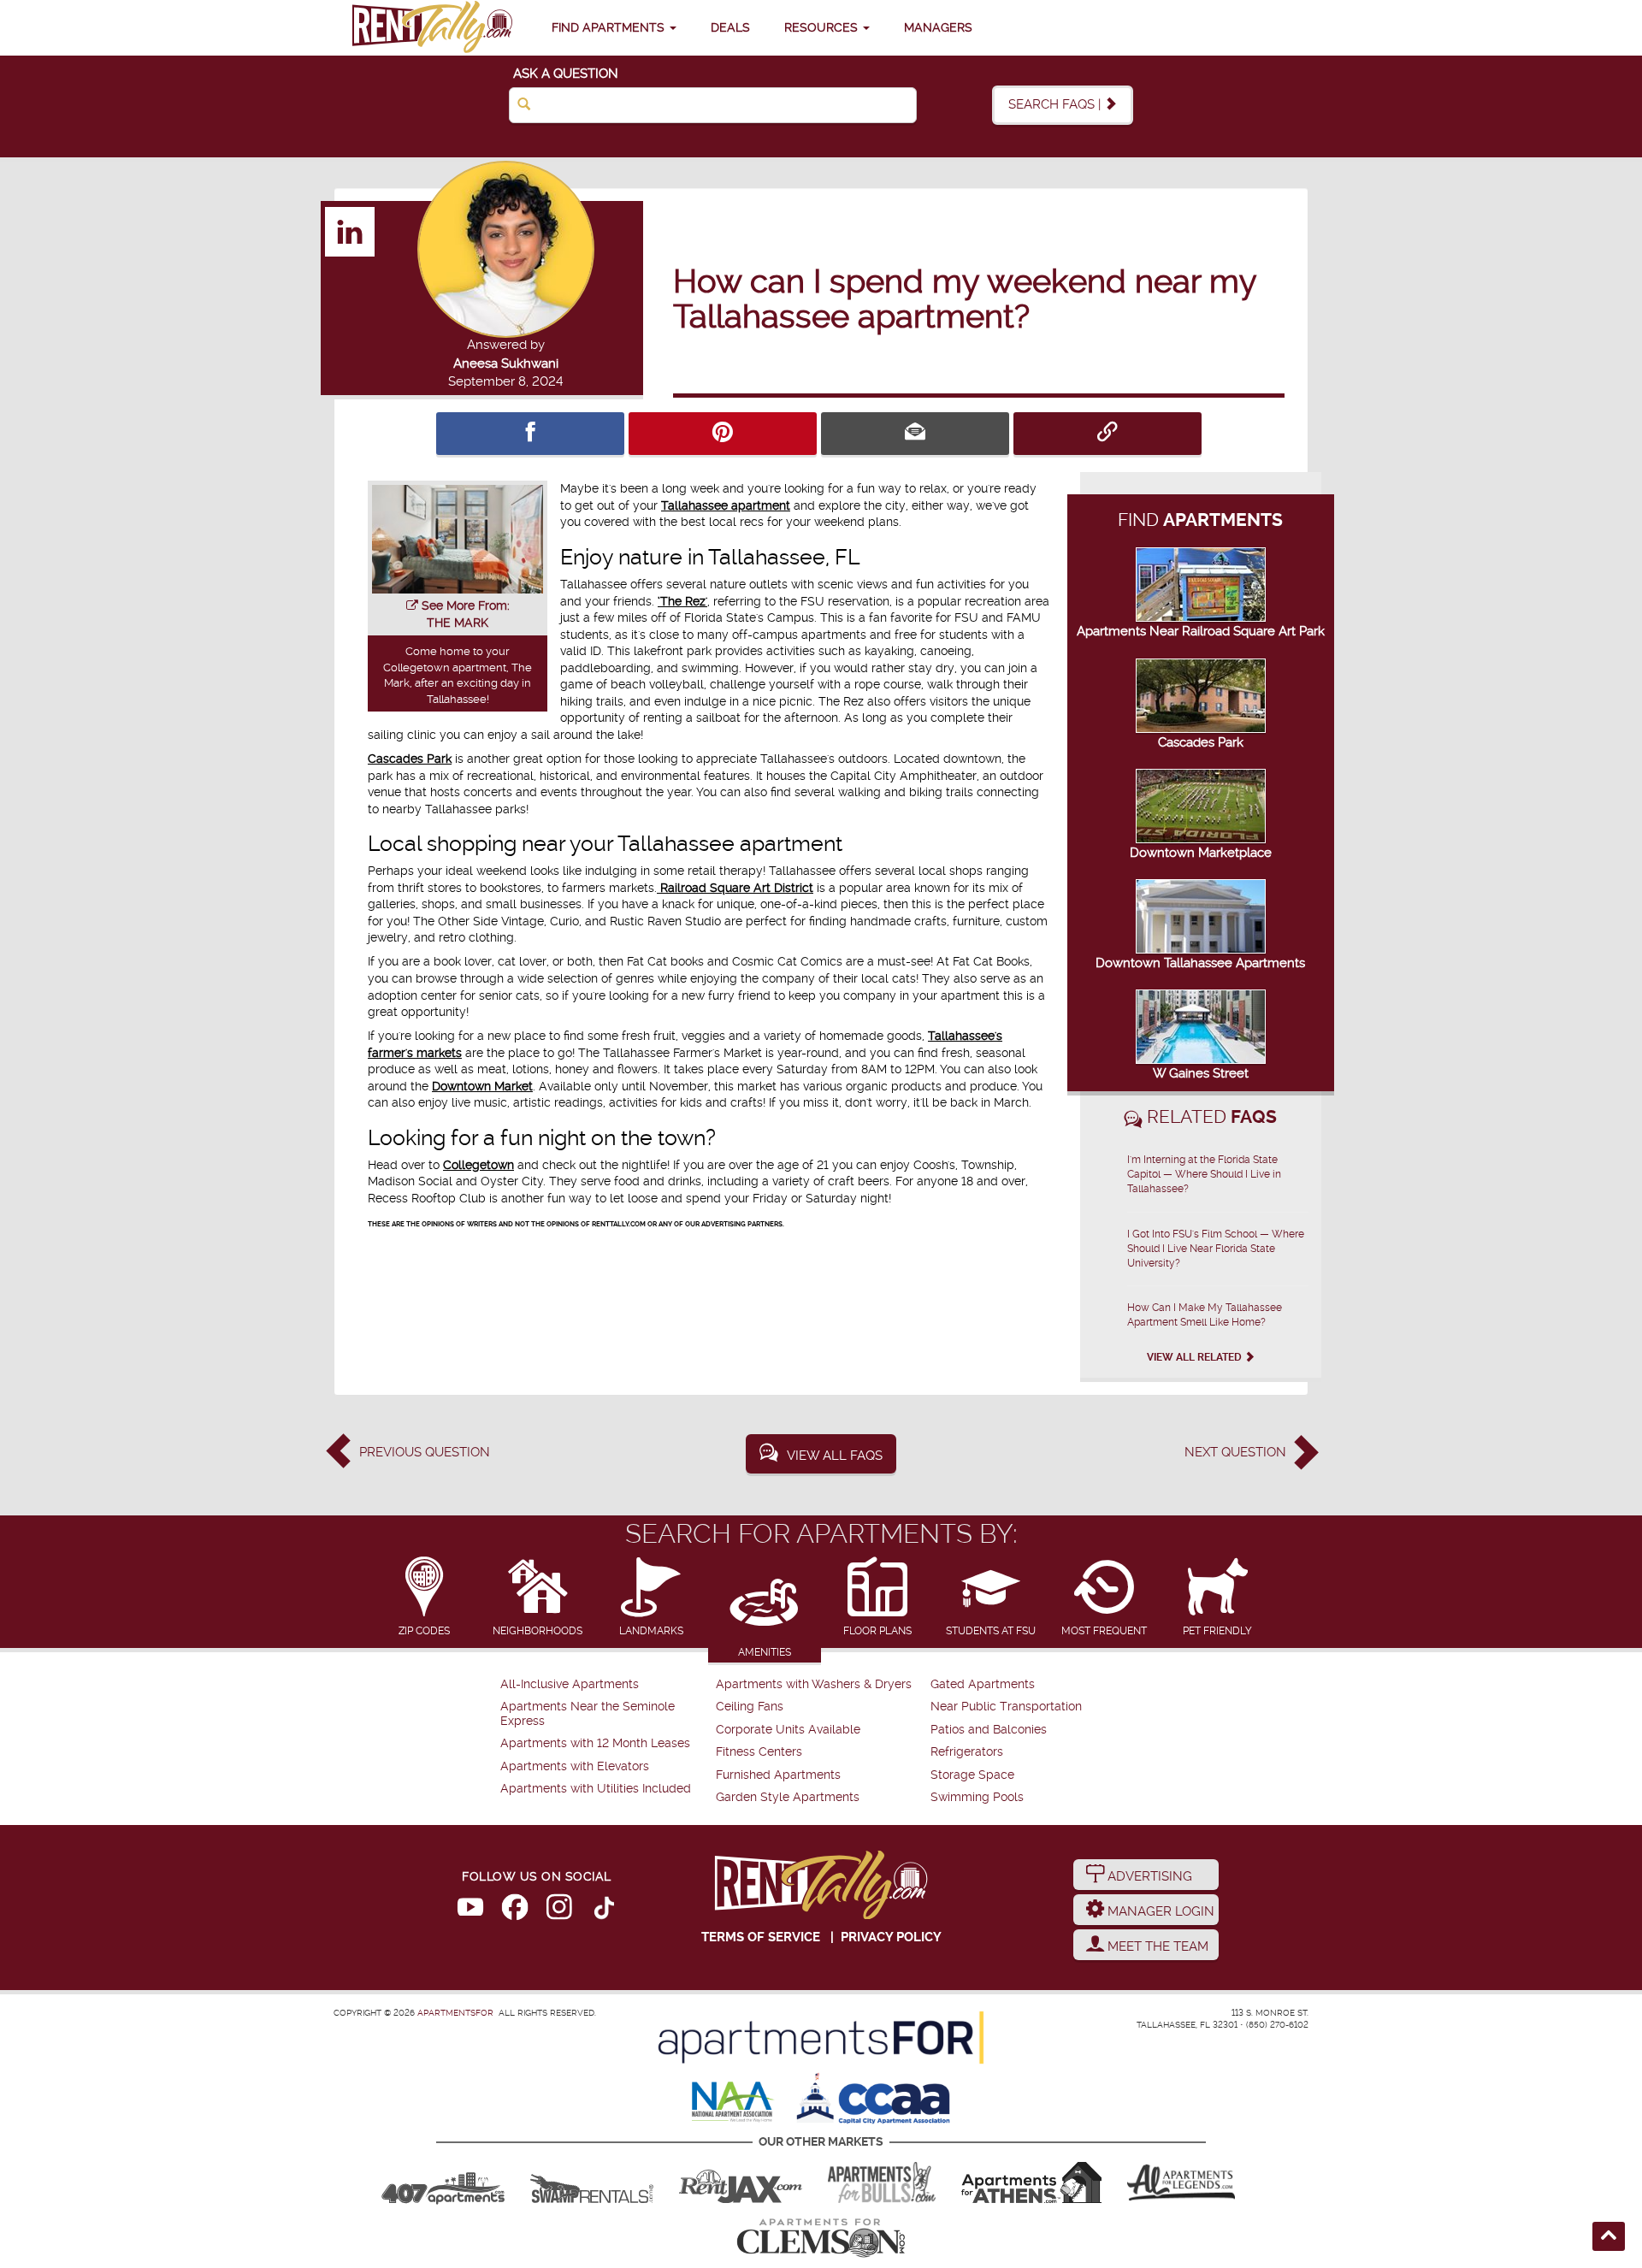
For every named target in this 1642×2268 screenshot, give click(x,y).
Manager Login (1159, 1911)
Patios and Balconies (989, 1730)
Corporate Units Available (788, 1730)
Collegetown (478, 1165)
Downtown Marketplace (1201, 853)
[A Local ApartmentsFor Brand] (821, 2038)
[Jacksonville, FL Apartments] (741, 2182)
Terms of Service (761, 1937)
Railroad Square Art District (735, 888)
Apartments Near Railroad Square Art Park (1201, 631)
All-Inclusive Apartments (570, 1684)
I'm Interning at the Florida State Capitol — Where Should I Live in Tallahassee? (1204, 1174)
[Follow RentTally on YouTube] (470, 1911)
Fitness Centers (759, 1752)
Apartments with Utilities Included (596, 1789)
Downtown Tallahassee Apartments (1200, 963)
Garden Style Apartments (788, 1797)
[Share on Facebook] (530, 434)
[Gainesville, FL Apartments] (592, 2182)
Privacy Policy (891, 1937)
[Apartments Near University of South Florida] (882, 2182)
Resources (823, 27)
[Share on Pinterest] (723, 434)
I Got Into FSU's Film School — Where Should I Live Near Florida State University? (1216, 1249)
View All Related (1196, 1357)
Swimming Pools (977, 1797)
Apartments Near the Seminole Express (588, 1713)
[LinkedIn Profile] (351, 231)
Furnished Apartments (778, 1775)
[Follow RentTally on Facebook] (515, 1911)
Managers (938, 27)
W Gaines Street (1201, 1073)
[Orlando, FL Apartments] (443, 2182)
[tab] (425, 1598)
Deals (730, 27)
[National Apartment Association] (733, 2103)
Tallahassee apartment (726, 505)
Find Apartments (610, 27)
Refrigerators (967, 1752)
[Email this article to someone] (915, 434)
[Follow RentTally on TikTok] (604, 1911)
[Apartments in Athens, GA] (1031, 2182)
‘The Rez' (682, 601)
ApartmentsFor (455, 2013)
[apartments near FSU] (432, 28)
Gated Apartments (983, 1684)
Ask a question (566, 74)
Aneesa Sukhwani (506, 363)
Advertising (1148, 1876)
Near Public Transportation (1006, 1707)
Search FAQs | (1056, 104)
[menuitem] (606, 1685)
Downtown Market (482, 1086)
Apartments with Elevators (575, 1766)
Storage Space (972, 1775)
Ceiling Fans (750, 1707)
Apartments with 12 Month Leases (595, 1743)
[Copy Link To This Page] (1107, 434)
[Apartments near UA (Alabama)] (1181, 2182)
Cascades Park (410, 759)
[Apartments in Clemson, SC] (821, 2238)
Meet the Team (1156, 1946)
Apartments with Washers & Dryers (814, 1684)
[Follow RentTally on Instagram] (559, 1911)
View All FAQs (835, 1456)
